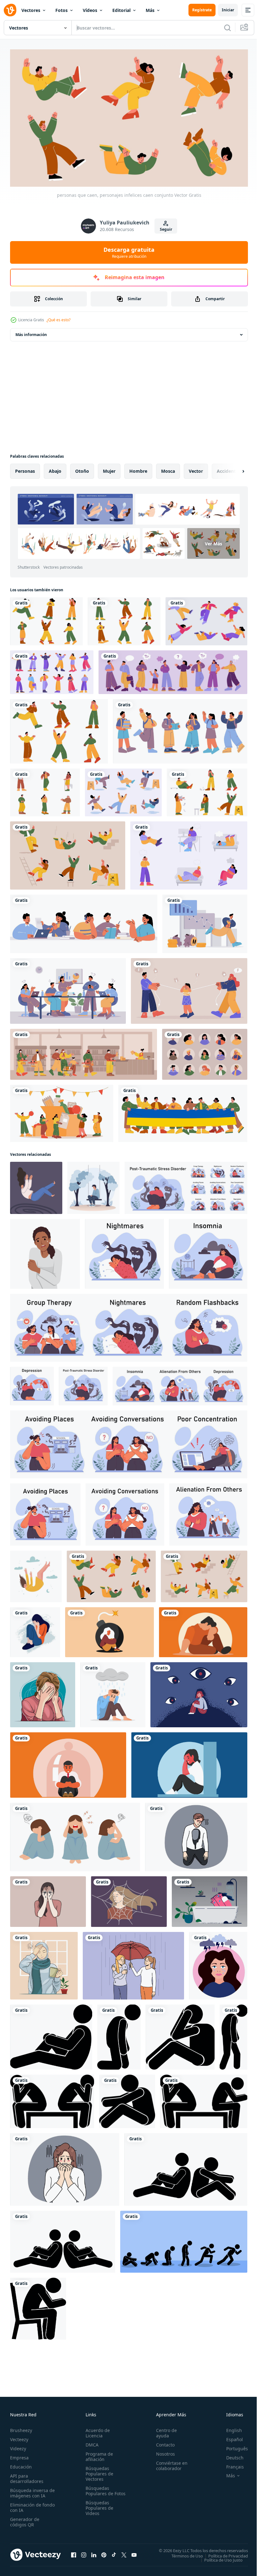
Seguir (166, 229)
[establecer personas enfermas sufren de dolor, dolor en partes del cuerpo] (45, 790)
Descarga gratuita (129, 252)
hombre (138, 468)
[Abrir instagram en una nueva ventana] (84, 2552)
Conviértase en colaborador (169, 2463)
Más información (31, 332)
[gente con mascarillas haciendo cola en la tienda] (84, 1051)
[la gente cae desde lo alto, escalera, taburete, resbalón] (68, 853)
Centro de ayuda (164, 2430)
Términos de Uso (182, 2553)
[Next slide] (233, 468)
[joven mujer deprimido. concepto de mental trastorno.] (45, 1251)
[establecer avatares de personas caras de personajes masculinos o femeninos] (205, 1051)
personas (25, 468)
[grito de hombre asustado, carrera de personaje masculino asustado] (59, 728)
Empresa (19, 2455)
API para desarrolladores (27, 2476)
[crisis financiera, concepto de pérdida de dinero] (205, 921)
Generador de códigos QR (25, 2519)
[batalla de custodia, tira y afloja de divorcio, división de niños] (189, 988)
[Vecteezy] (10, 10)
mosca (168, 468)
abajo (55, 468)
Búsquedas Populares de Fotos (98, 2491)
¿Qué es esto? (59, 320)
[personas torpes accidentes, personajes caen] (207, 790)
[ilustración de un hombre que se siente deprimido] (113, 1692)
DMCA (91, 2442)
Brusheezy (21, 2427)
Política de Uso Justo (219, 2557)
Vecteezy (19, 2437)
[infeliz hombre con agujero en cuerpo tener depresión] (196, 1834)
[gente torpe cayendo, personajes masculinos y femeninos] (204, 1574)
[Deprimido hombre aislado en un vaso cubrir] (203, 1629)
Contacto (163, 2442)
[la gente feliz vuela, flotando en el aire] (206, 618)
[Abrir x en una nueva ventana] (124, 2552)
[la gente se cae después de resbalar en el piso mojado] (123, 790)
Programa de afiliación (98, 2454)
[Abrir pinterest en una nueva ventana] (104, 2552)
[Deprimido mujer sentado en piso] (189, 1762)
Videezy (18, 2446)
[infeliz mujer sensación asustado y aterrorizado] (65, 2167)
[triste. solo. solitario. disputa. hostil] (51, 2034)
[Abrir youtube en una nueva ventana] (134, 2552)
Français (230, 2464)
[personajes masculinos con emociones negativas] (124, 618)
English (229, 2427)
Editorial (121, 10)
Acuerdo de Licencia (96, 2430)
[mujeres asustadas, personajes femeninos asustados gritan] (46, 618)
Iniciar (228, 10)
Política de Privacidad (223, 2553)
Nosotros (163, 2451)
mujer (109, 468)
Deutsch (230, 2455)
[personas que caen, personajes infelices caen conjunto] (111, 1574)
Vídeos (90, 10)
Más (150, 10)
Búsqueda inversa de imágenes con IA (31, 2490)
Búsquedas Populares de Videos (98, 2510)
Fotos (62, 10)
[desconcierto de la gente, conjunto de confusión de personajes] (52, 669)
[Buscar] (227, 28)
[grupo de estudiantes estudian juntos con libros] (84, 921)
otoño (82, 468)
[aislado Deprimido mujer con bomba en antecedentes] (109, 1629)
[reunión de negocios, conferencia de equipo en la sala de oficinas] (68, 988)
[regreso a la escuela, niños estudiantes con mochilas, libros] (180, 728)
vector (196, 468)
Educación (21, 2464)
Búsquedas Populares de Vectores (98, 2471)
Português (232, 2446)
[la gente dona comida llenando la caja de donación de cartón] (62, 1111)
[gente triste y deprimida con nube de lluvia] (189, 853)
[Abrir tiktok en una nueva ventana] (114, 2552)
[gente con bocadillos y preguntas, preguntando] (173, 669)
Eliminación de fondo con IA (26, 2505)
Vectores (31, 10)
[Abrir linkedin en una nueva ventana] (94, 2552)
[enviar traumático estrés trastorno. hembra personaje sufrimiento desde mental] (124, 1251)
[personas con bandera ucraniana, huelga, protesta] (183, 1111)
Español (230, 2437)
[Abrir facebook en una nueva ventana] (74, 2552)
